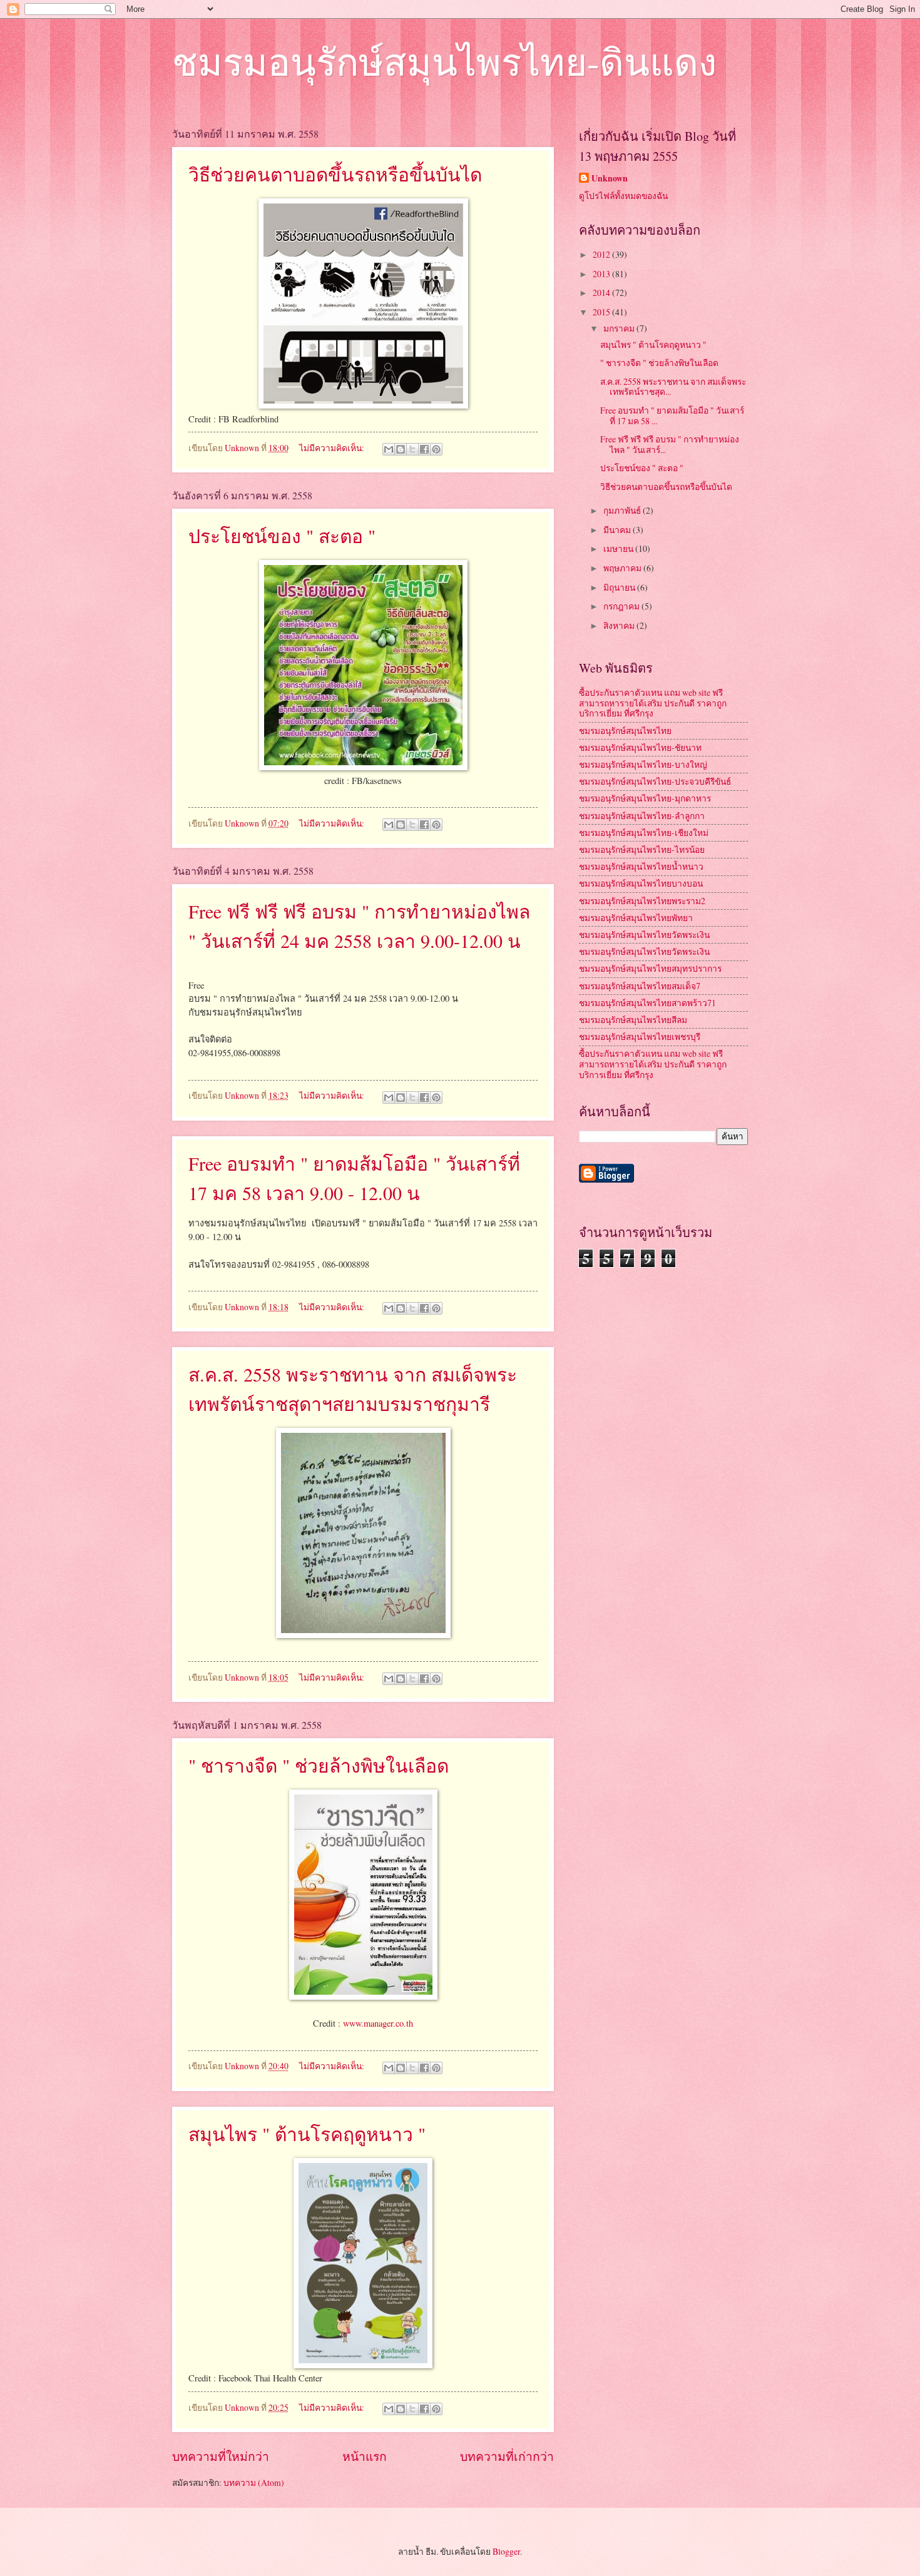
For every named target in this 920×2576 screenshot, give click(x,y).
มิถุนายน (620, 587)
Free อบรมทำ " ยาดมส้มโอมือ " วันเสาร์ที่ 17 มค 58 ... (672, 415)
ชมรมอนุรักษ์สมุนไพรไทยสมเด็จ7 (640, 986)
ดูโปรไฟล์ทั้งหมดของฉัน (623, 196)
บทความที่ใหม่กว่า (221, 2456)
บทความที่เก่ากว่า (507, 2456)
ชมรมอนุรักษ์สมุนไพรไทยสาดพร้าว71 (647, 1003)
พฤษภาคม (623, 568)
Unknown (610, 179)
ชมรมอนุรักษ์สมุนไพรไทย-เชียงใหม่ (644, 832)
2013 (602, 274)
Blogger (506, 2551)
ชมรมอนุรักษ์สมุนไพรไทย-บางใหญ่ (643, 764)
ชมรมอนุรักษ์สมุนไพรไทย (625, 731)
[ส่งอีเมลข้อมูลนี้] (389, 449)
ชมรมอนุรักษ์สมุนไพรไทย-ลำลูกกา (642, 816)
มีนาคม (618, 530)
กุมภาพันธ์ (623, 510)
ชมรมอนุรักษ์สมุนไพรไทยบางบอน (641, 883)
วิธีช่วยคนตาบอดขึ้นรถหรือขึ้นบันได (335, 174)
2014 (602, 293)
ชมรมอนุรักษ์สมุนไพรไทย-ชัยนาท (640, 747)
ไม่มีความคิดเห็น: (333, 448)
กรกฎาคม (622, 606)
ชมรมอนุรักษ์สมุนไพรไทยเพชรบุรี (640, 1036)
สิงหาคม (620, 625)
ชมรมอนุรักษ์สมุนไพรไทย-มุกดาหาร (645, 798)
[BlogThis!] (401, 449)
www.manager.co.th (378, 2023)
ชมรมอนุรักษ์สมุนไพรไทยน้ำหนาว (641, 866)
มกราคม (620, 328)
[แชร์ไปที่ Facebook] (424, 449)
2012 (602, 254)
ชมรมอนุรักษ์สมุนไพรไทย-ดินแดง (444, 61)
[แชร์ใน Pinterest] (436, 449)
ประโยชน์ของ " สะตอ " (282, 536)
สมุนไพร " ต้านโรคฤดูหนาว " (307, 2134)
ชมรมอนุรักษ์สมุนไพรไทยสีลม (633, 1020)
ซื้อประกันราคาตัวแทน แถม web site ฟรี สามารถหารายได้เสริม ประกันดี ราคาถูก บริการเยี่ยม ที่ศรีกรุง (653, 703)
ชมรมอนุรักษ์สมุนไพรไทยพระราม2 (642, 901)
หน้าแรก (365, 2456)
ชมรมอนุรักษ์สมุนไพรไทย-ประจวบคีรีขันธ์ (655, 781)
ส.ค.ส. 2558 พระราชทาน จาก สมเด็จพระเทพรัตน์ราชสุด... (673, 387)
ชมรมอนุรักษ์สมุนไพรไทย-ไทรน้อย (642, 849)
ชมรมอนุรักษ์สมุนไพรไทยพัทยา (636, 918)
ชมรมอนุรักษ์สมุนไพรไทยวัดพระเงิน (644, 934)
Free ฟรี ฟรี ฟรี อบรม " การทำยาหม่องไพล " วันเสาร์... (670, 444)
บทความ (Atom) (254, 2482)
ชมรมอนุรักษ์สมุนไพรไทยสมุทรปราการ (650, 968)
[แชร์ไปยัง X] (412, 449)
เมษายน (619, 548)
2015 (602, 312)
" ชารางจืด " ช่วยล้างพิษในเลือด (319, 1765)
